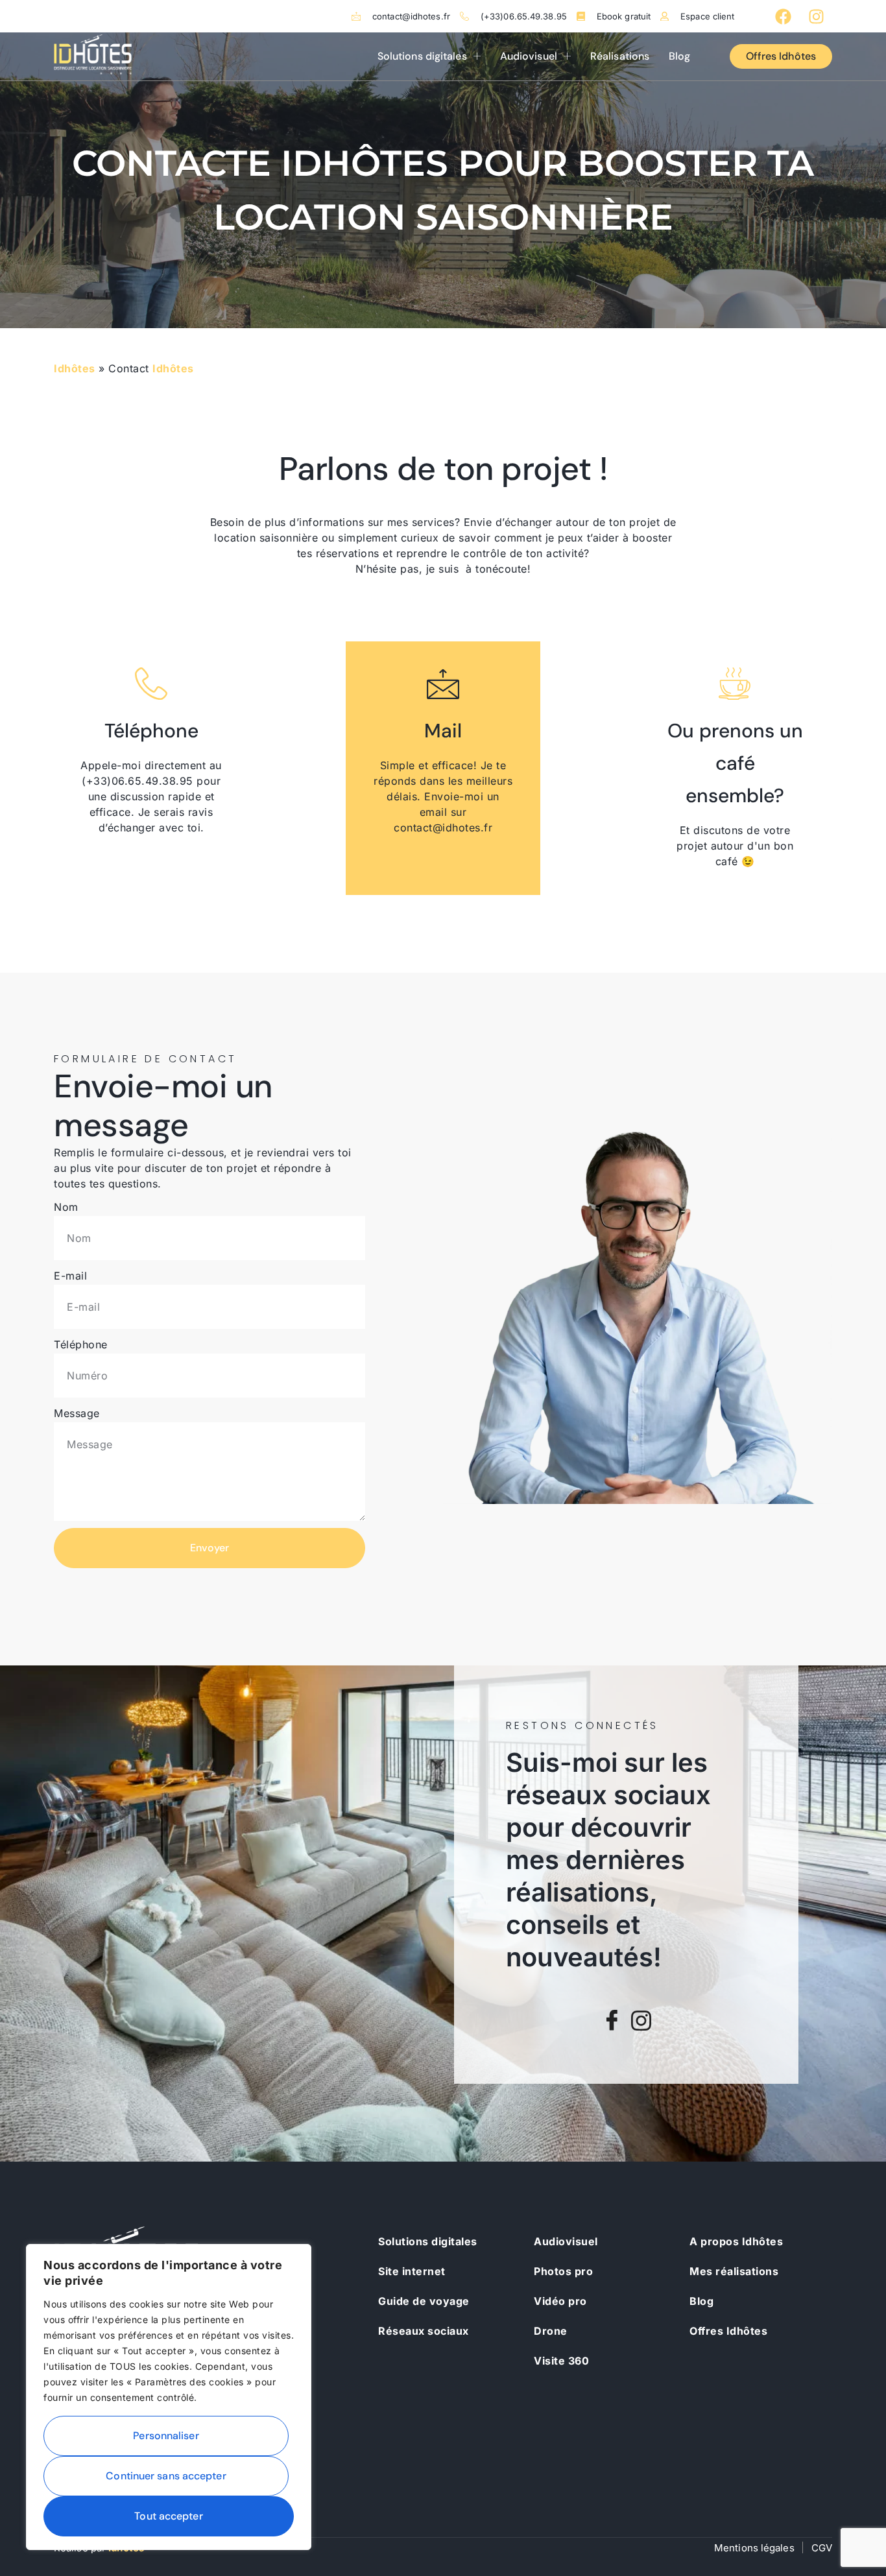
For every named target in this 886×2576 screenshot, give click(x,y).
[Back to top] (854, 2544)
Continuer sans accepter (166, 2476)
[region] (169, 2397)
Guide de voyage (424, 2301)
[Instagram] (816, 16)
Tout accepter (168, 2516)
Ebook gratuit (624, 17)
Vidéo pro (560, 2301)
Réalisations (620, 56)
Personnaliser (166, 2436)
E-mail (70, 1276)
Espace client (707, 17)
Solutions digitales (422, 56)
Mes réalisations (734, 2271)
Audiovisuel (529, 56)
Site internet (412, 2271)
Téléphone (81, 1344)
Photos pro (563, 2271)
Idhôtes (75, 368)
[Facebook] (784, 16)
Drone (551, 2331)
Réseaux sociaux (424, 2331)
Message (77, 1413)
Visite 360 (561, 2361)
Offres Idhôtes (728, 2331)
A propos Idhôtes (736, 2241)
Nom (66, 1207)
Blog (679, 56)
